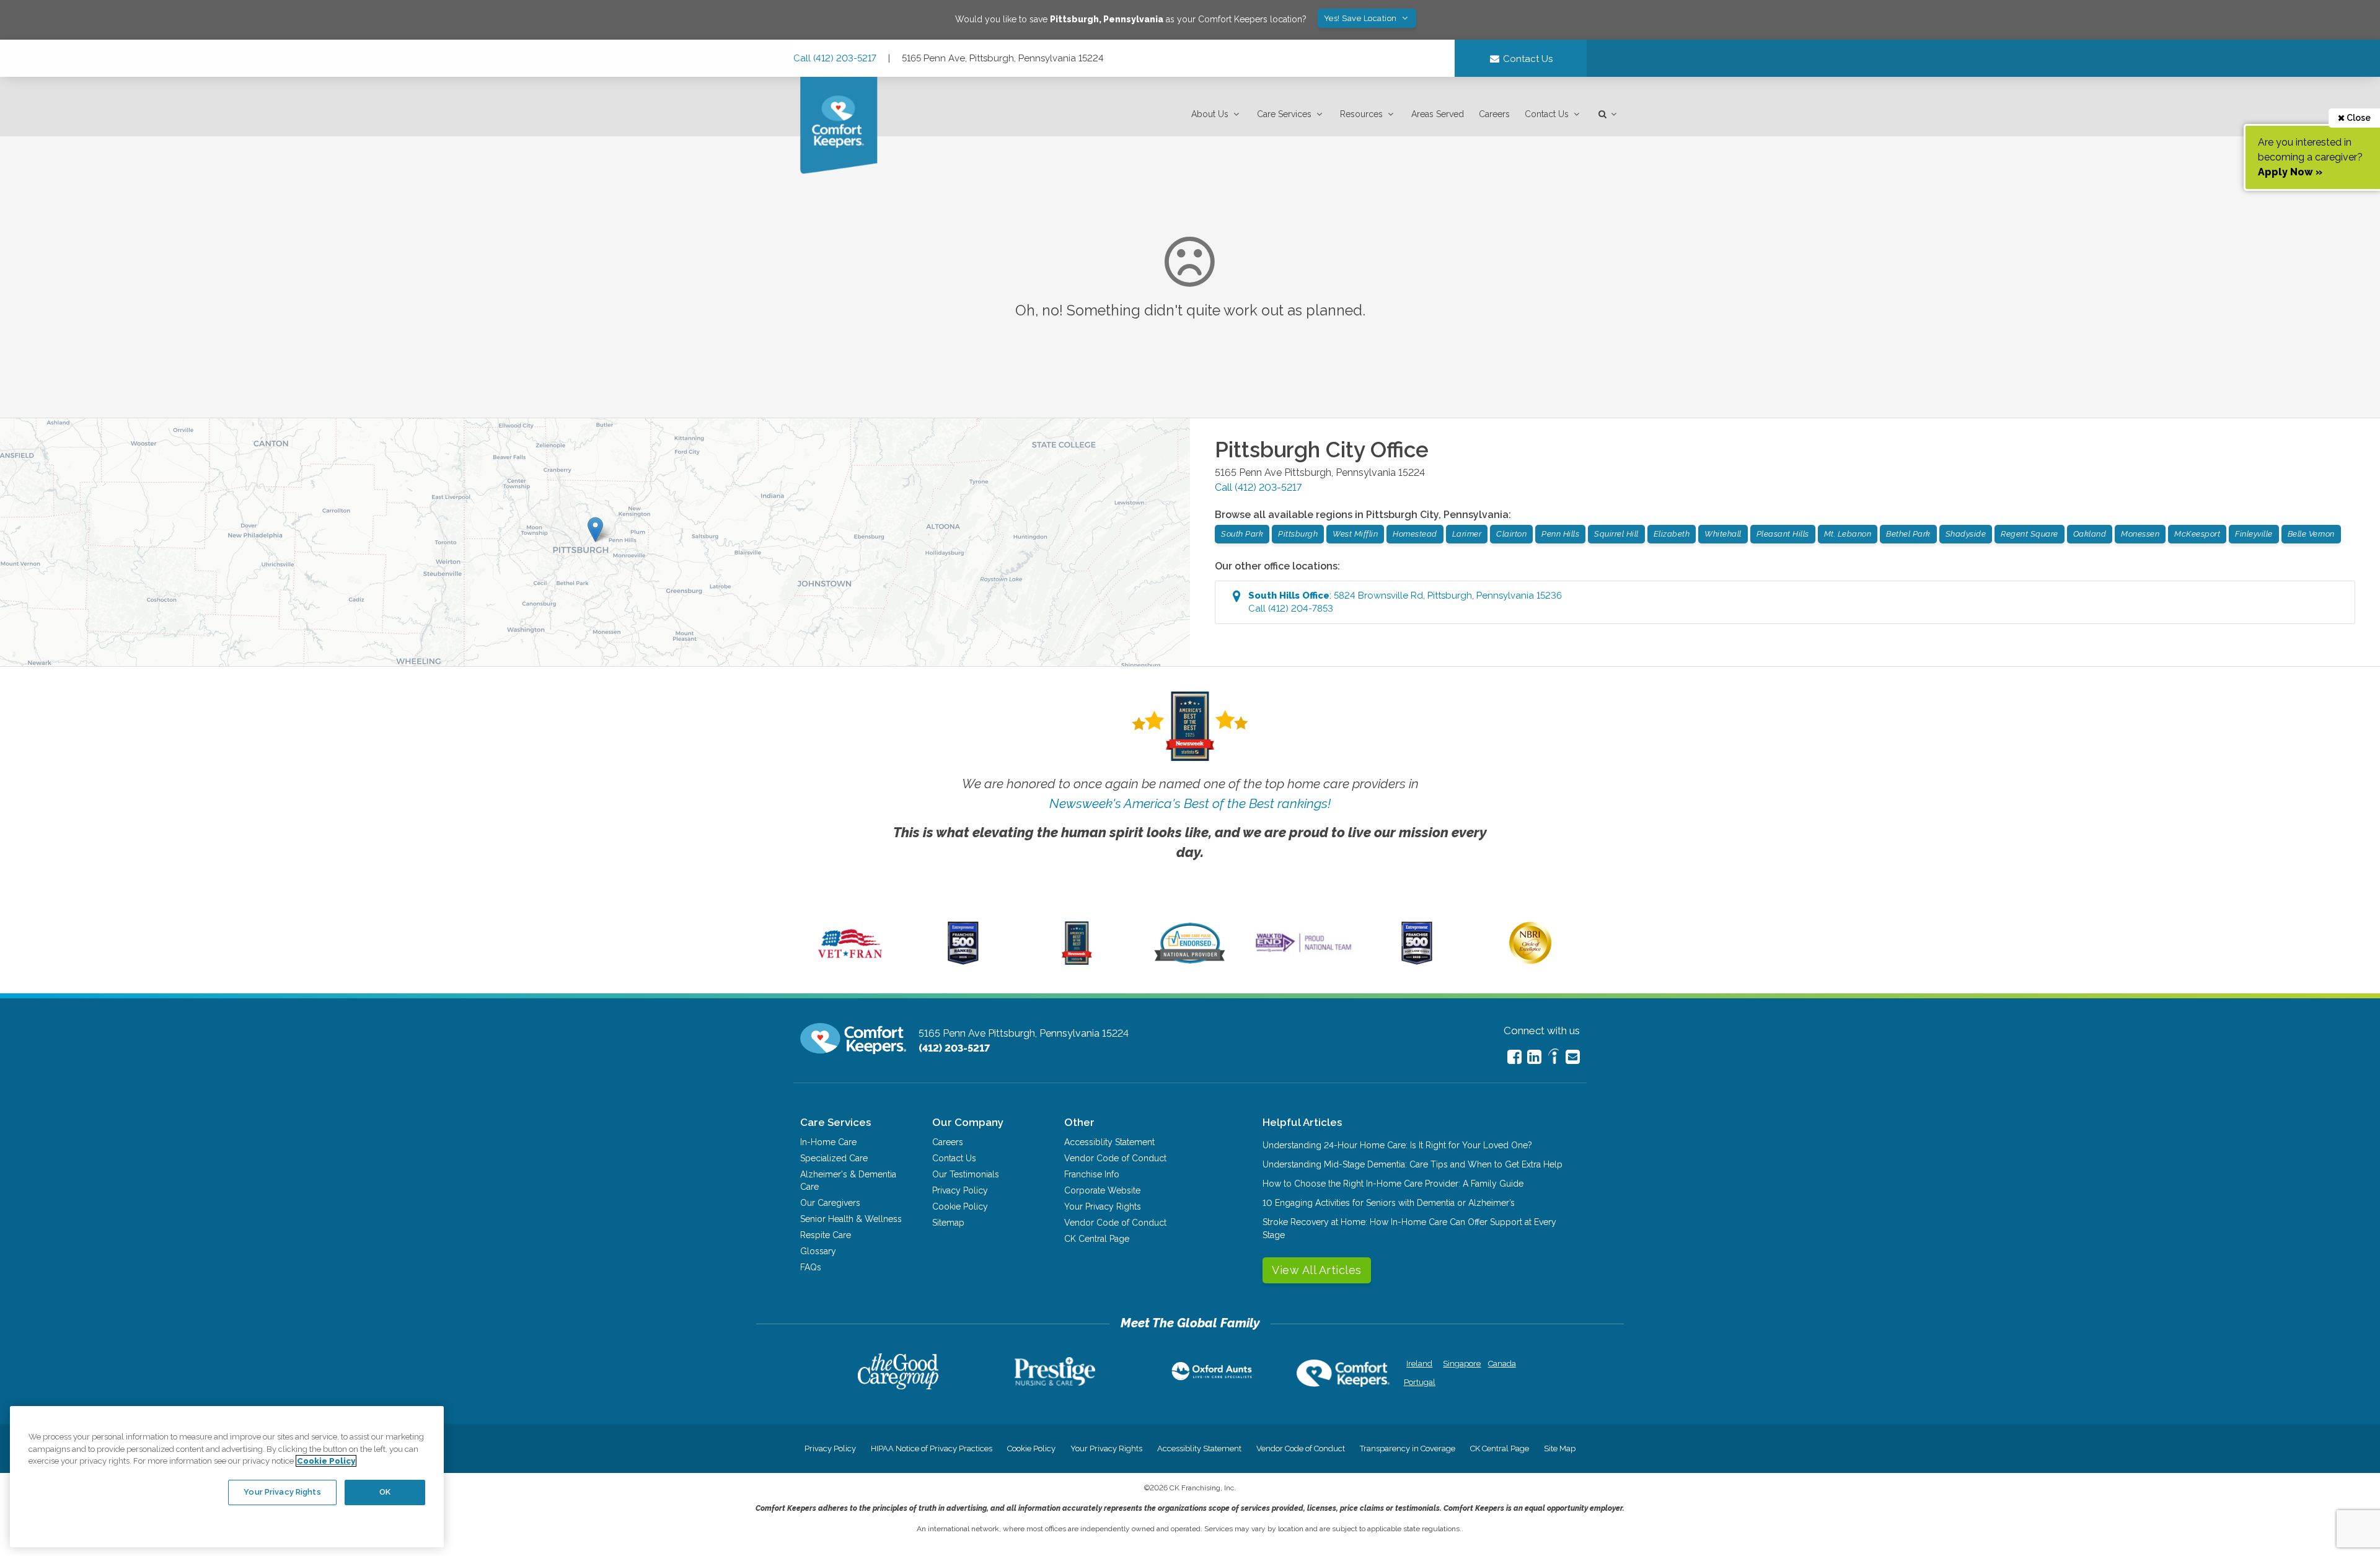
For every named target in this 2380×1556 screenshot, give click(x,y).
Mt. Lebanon (1848, 534)
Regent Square (2030, 534)
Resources (1361, 114)
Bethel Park (1908, 534)
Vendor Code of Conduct (1115, 1158)
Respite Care (826, 1235)
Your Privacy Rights (1103, 1207)
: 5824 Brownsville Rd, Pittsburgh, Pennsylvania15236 (1405, 602)
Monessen (2140, 534)
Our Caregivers (830, 1203)
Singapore (1461, 1364)
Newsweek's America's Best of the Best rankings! (1190, 803)
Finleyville (2254, 534)
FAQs (811, 1267)
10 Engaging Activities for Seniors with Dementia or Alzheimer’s (1389, 1203)
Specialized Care (834, 1158)
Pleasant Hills (1783, 534)
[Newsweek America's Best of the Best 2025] (1077, 962)
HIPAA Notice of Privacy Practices (932, 1448)
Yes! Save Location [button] (1362, 18)
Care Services (1284, 114)
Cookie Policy (960, 1207)
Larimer (1467, 534)
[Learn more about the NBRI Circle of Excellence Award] (1530, 961)
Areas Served (1438, 114)
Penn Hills (1560, 534)
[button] (1217, 114)
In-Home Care (828, 1142)
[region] (227, 1477)
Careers (1494, 114)
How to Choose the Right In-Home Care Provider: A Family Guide (1393, 1184)
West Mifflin (1355, 534)
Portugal (1420, 1382)
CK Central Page (1097, 1239)
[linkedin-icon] (1534, 1057)
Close (2358, 118)
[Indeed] (1554, 1058)
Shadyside (1966, 534)
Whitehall (1723, 534)
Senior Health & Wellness (851, 1219)
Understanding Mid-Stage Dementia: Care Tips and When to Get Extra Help (1413, 1164)
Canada (1502, 1364)
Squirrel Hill (1616, 534)
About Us (1210, 114)
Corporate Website (1102, 1190)
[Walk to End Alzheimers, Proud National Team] (1303, 952)
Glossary (818, 1251)
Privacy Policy (960, 1190)
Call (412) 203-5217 (835, 58)
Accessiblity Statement (1109, 1142)
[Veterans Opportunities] (850, 962)
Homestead (1415, 534)
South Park (1242, 534)
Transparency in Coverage (1408, 1448)
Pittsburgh (1298, 534)
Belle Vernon (2311, 534)
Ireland (1419, 1364)
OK (385, 1492)
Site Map (1560, 1448)
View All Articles (1317, 1270)
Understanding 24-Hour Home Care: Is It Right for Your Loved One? (1397, 1145)
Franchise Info (1092, 1174)
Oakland (2090, 534)
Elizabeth (1672, 534)
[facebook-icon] (1514, 1057)
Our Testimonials (966, 1174)
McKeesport (2197, 534)
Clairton (1511, 534)
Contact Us (1547, 114)
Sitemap (948, 1223)
